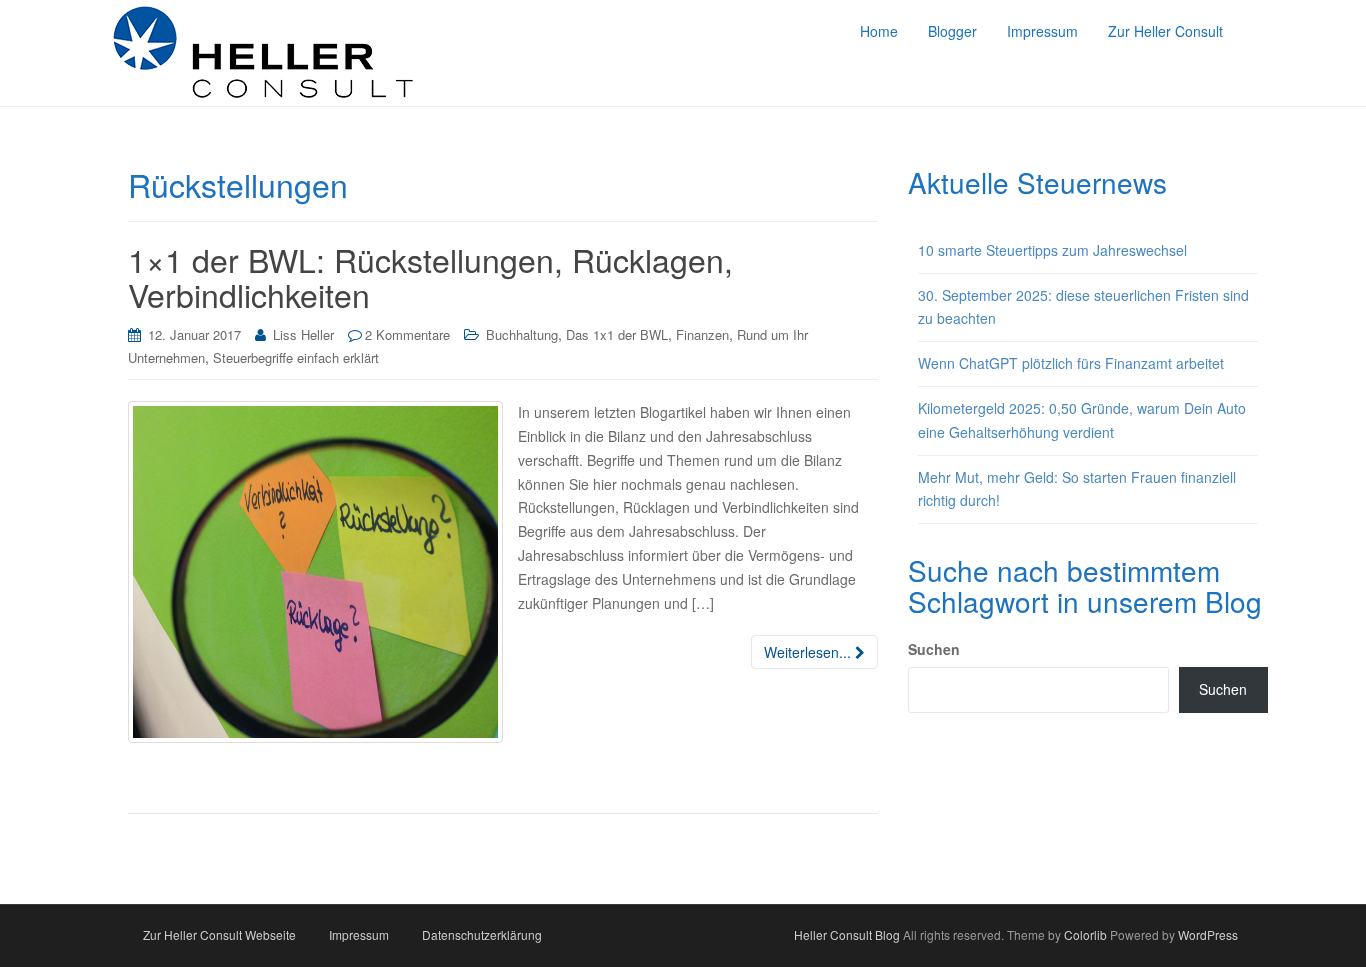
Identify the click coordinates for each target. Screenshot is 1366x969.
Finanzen (702, 334)
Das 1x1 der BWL (617, 334)
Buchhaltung (522, 334)
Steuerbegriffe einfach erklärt (296, 357)
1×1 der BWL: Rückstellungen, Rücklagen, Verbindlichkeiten (430, 276)
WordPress (1208, 934)
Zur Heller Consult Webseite (219, 934)
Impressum (359, 934)
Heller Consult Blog (847, 934)
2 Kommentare (407, 334)
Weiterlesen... (809, 652)
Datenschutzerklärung (482, 934)
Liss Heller (303, 334)
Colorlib (1085, 934)
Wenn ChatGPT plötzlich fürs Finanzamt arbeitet (1071, 363)
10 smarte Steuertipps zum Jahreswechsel (1052, 250)
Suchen (934, 649)
